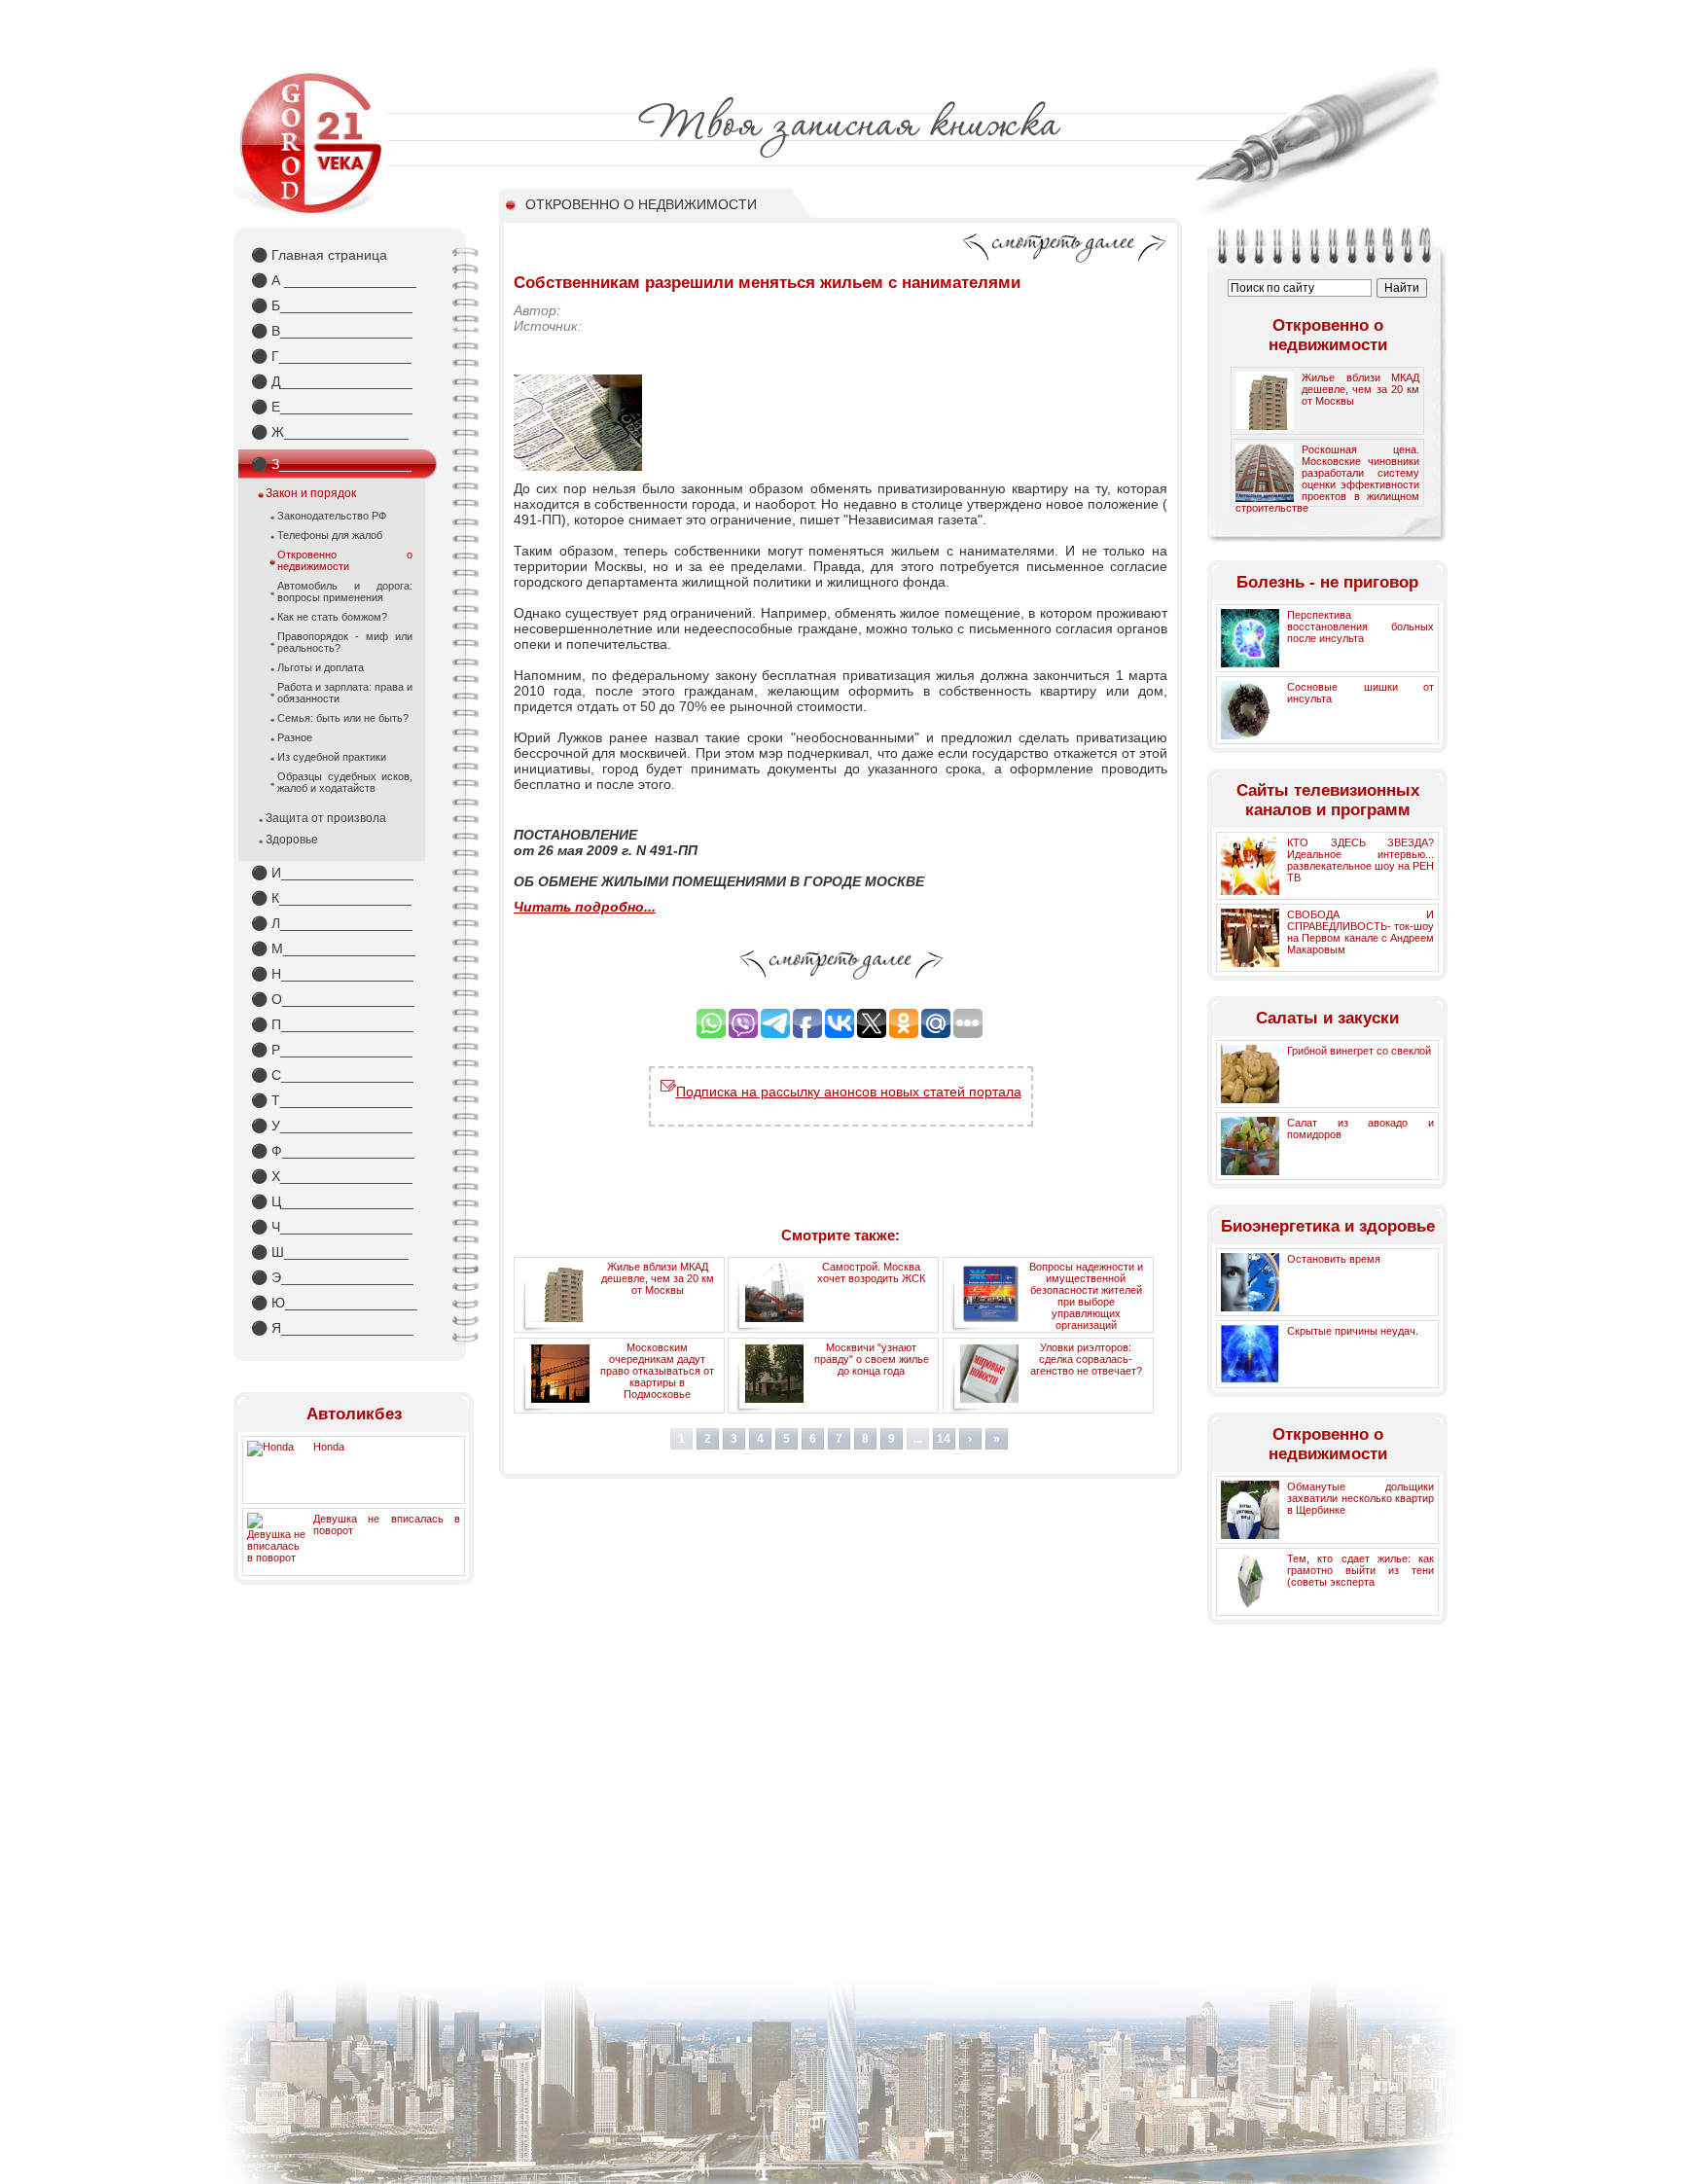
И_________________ (332, 873)
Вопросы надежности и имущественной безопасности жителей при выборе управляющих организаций (1086, 1296)
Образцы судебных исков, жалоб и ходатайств (345, 782)
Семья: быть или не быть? (343, 718)
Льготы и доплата (321, 667)
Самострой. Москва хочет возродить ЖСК (871, 1272)
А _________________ (334, 280)
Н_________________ (332, 974)
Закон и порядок (311, 493)
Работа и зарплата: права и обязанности (345, 693)
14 (944, 1439)
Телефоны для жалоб (330, 535)
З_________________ (331, 464)
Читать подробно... (585, 907)
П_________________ (332, 1024)
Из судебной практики (332, 757)
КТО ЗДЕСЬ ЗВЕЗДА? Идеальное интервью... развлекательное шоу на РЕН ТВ (1360, 860)
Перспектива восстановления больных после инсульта (1360, 627)
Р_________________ (332, 1050)
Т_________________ (332, 1100)
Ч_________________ (332, 1227)
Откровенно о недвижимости (345, 560)
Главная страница (319, 255)
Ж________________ (330, 432)
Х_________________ (332, 1176)
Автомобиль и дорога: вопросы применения (345, 591)
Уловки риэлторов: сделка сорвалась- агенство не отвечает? (1086, 1359)
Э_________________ (332, 1277)
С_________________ (332, 1075)
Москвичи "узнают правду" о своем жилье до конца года (872, 1359)
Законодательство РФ (332, 516)
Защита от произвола (326, 818)
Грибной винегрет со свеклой (1359, 1051)
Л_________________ (332, 923)
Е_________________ (332, 407)
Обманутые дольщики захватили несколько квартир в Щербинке (1360, 1498)
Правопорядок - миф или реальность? (345, 642)
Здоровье (292, 840)
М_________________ (333, 949)
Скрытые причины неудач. (1353, 1331)
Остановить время (1334, 1259)
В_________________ (332, 331)
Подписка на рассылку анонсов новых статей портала (849, 1092)
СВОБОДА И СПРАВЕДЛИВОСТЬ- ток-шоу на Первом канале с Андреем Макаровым (1360, 932)
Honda (329, 1447)
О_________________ (333, 999)
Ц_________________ (332, 1201)
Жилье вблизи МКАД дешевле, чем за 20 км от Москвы (658, 1278)
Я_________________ (332, 1328)
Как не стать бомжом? (332, 617)
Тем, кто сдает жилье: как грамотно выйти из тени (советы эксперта (1360, 1570)
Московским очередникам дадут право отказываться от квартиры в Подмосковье (657, 1371)
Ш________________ (330, 1252)
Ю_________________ (334, 1303)
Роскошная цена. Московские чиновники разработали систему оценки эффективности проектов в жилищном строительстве (1327, 479)
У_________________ (332, 1126)
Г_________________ (331, 356)
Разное (295, 737)
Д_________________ (332, 381)
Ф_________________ (333, 1151)
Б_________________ (332, 305)
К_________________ (331, 898)
